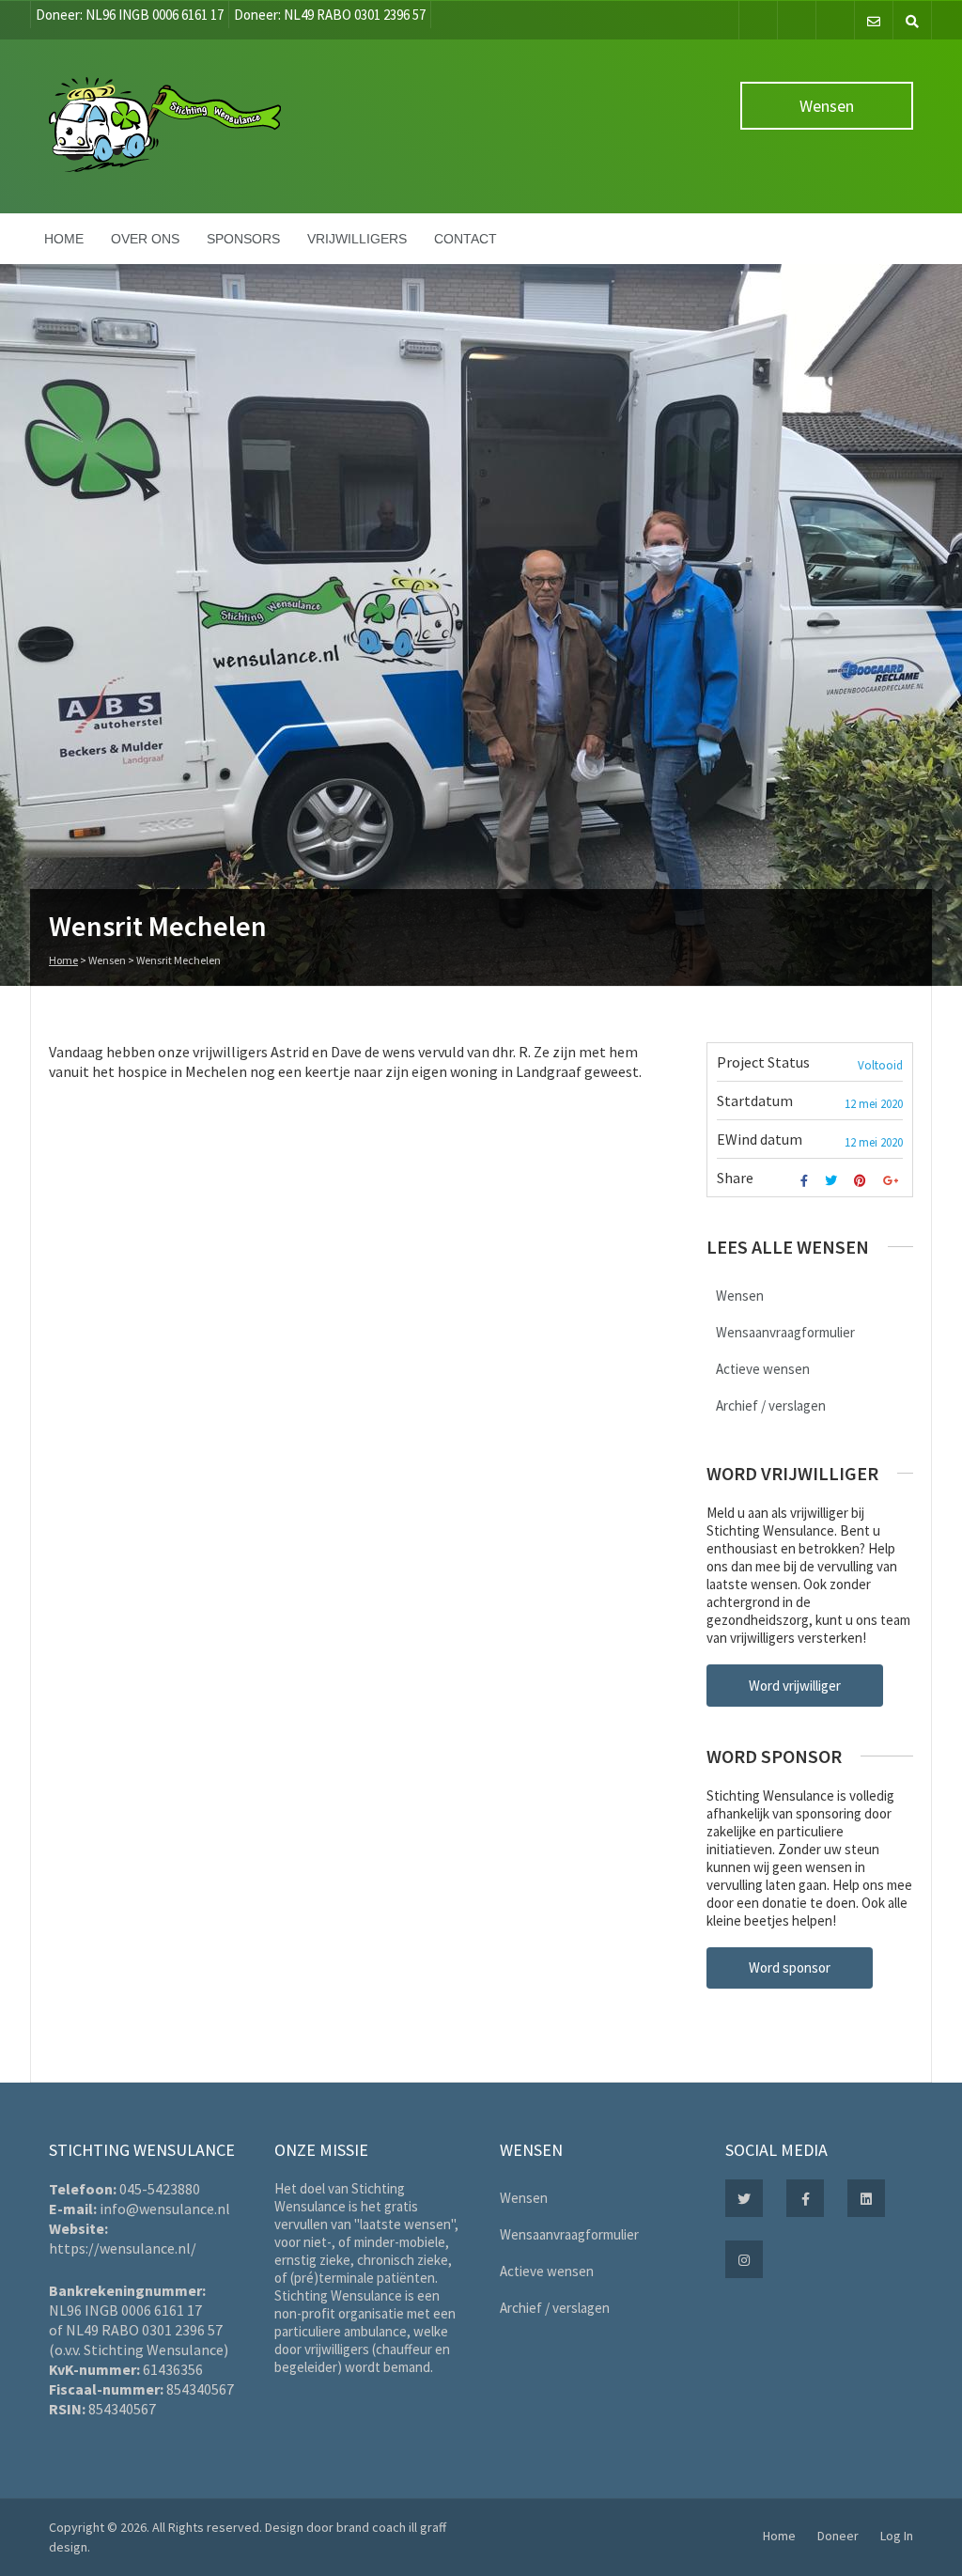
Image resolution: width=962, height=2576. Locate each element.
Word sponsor (790, 1967)
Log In (897, 2536)
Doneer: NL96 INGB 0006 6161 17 (130, 15)
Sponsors (243, 239)
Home (64, 239)
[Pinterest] (862, 1181)
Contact (465, 239)
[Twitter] (797, 20)
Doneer (838, 2536)
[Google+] (893, 1181)
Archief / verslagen (771, 1405)
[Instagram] (835, 20)
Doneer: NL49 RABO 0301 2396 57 (330, 15)
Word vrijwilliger (795, 1686)
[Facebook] (758, 20)
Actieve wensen (763, 1369)
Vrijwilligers (357, 239)
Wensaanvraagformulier (785, 1332)
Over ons (145, 239)
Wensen (827, 106)
